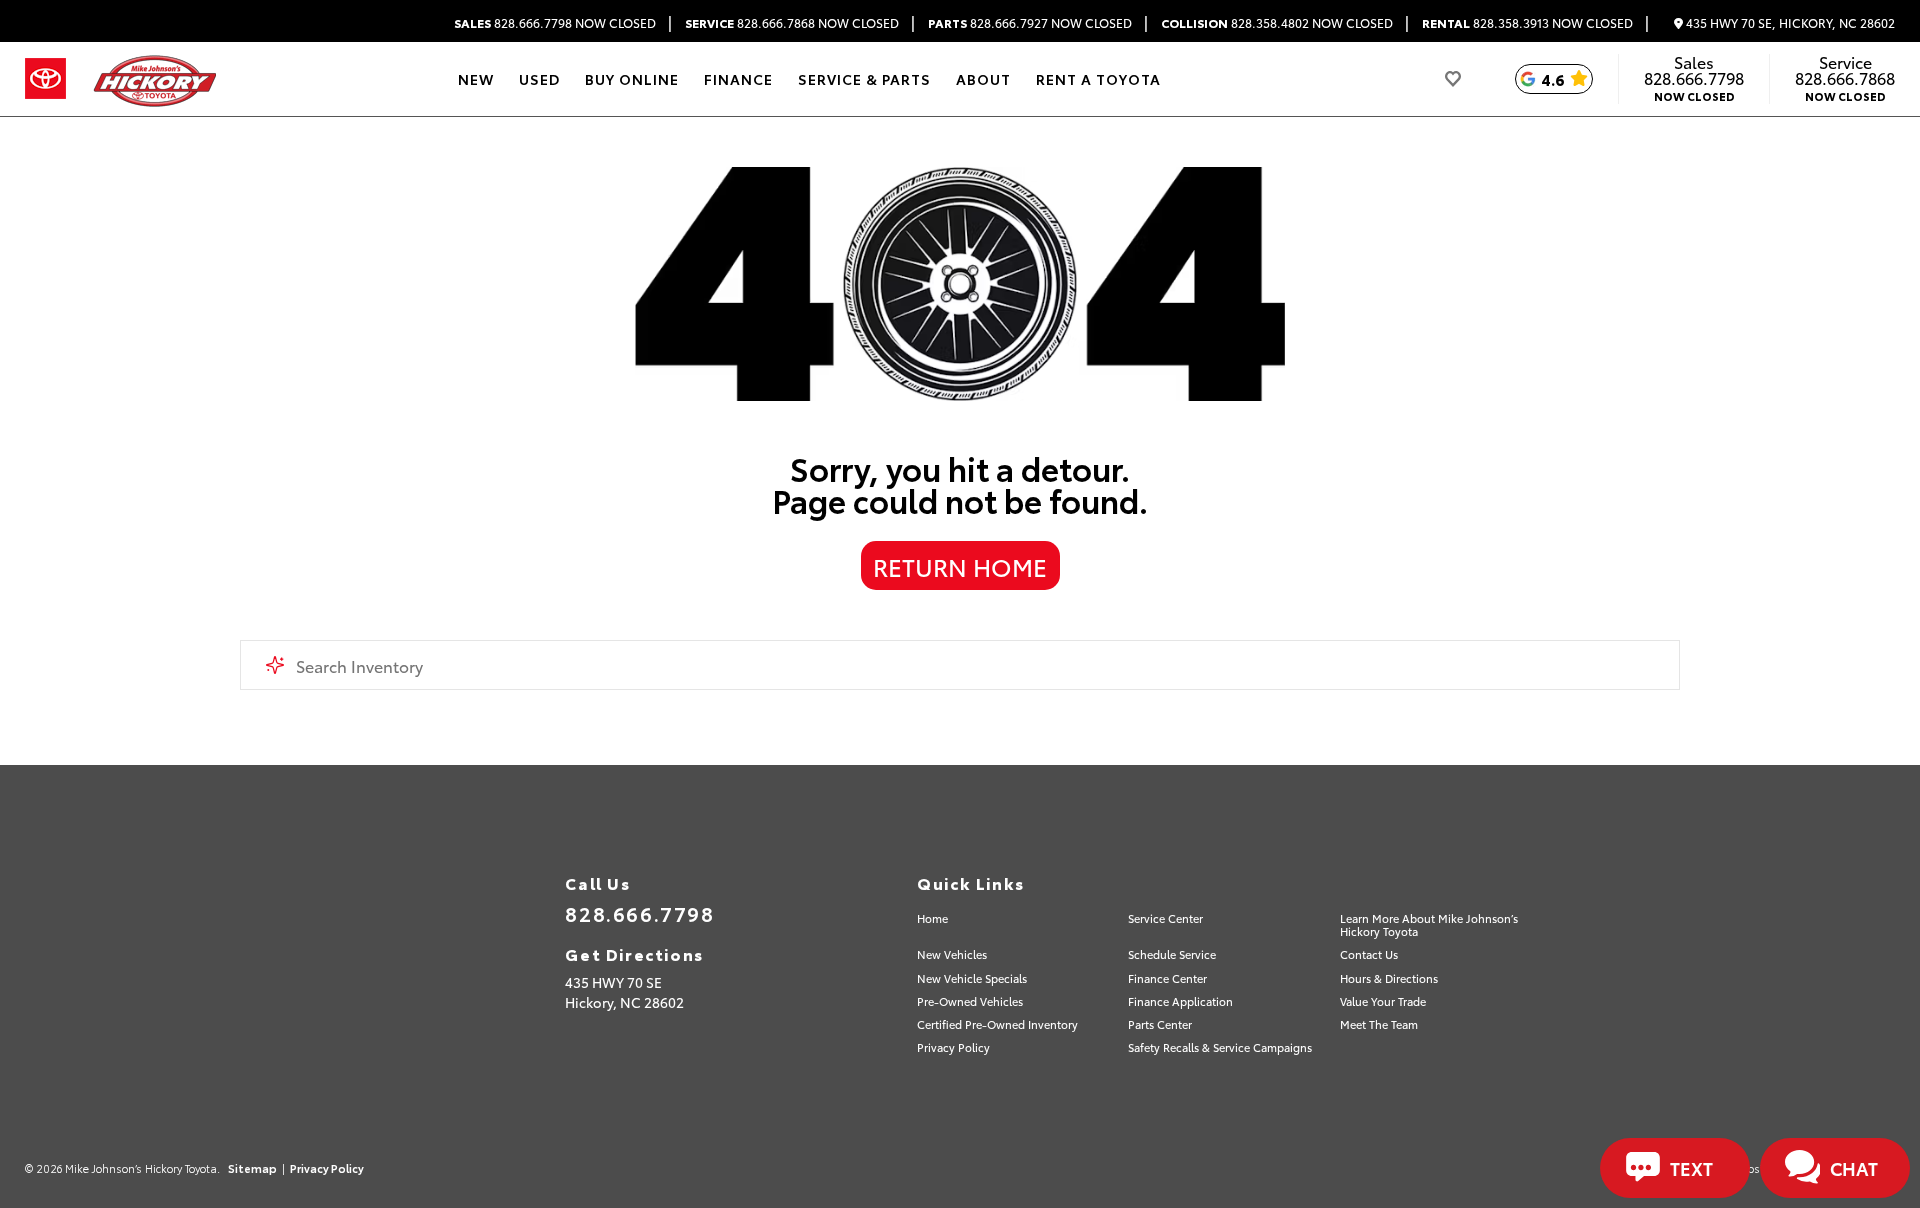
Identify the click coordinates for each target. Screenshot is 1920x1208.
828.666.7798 (555, 23)
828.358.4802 (1277, 23)
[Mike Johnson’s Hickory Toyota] (153, 79)
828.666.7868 (792, 23)
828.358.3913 (1527, 23)
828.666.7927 (1030, 23)
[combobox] (960, 665)
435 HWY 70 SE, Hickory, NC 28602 (1789, 23)
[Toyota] (45, 79)
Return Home (960, 566)
